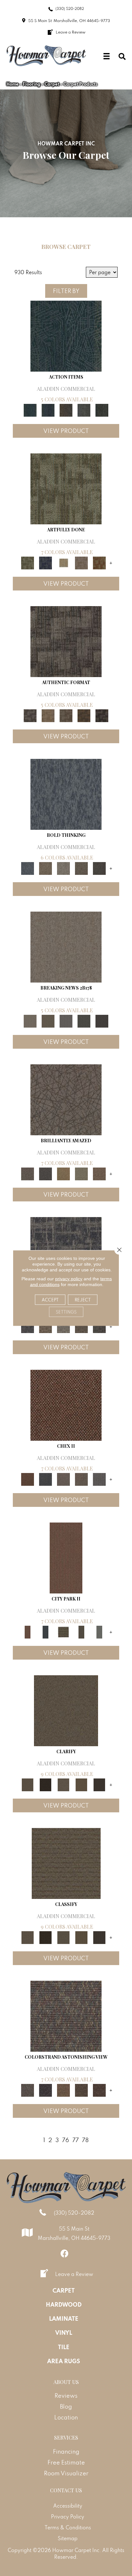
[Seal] (99, 868)
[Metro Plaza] (81, 1479)
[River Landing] (45, 1479)
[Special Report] (48, 1020)
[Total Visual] (63, 2090)
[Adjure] (99, 1784)
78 (85, 2140)
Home (12, 84)
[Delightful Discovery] (66, 488)
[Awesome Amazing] (81, 563)
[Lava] (63, 868)
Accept (50, 1300)
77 (76, 2140)
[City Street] (102, 410)
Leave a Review (74, 2274)
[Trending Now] (66, 947)
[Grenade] (45, 868)
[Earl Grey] (84, 410)
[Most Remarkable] (45, 563)
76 (66, 2140)
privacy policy (69, 1279)
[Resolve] (66, 1710)
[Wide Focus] (45, 2090)
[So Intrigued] (66, 1099)
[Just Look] (99, 2090)
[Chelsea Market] (66, 1405)
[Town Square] (99, 1479)
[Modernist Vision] (63, 563)
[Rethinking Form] (84, 715)
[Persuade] (81, 1784)
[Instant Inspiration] (99, 1173)
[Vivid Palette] (99, 563)
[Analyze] (45, 1784)
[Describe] (63, 1784)
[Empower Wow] (81, 1173)
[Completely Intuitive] (63, 1173)
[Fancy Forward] (66, 2015)
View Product (66, 431)
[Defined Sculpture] (48, 715)
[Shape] (66, 794)
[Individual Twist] (66, 715)
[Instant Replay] (66, 1020)
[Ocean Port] (48, 410)
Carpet (52, 84)
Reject (83, 1300)
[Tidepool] (66, 336)
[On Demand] (84, 1020)
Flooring (32, 84)
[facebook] (65, 2253)
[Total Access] (102, 1020)
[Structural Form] (102, 715)
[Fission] (81, 868)
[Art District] (63, 1479)
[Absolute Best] (81, 2090)
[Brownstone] (66, 410)
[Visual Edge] (66, 641)
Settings (66, 1312)
